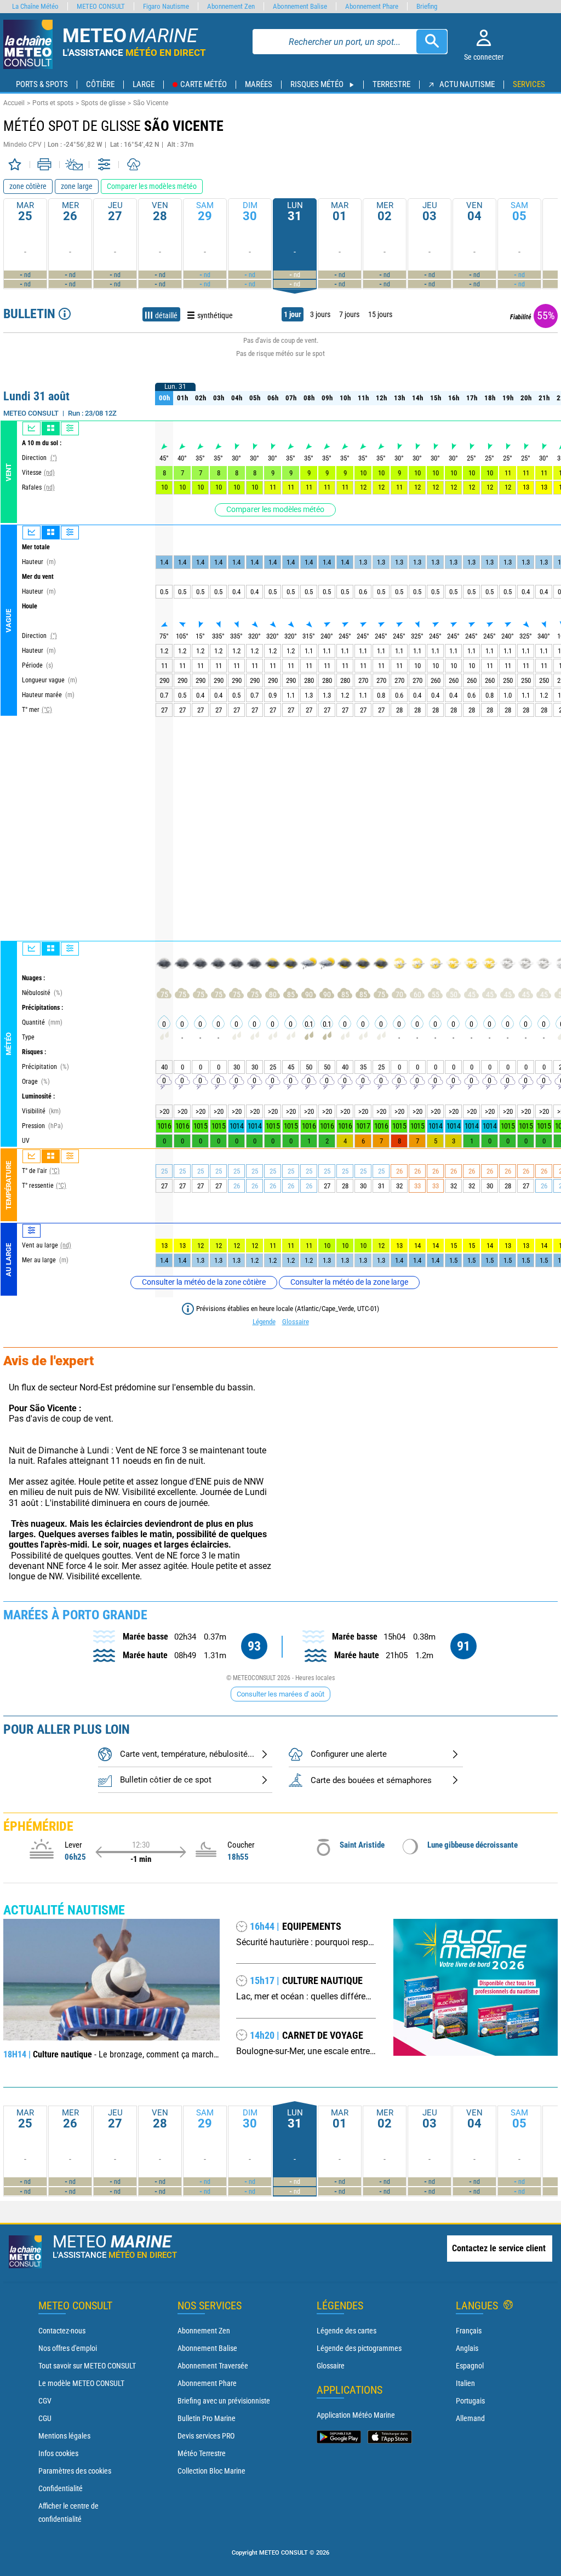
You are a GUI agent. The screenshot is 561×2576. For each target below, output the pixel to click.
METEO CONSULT (101, 6)
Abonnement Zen (204, 2331)
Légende (264, 1322)
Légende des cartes (347, 2331)
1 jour (293, 314)
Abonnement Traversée (213, 2366)
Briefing (427, 6)
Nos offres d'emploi (68, 2348)
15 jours (380, 314)
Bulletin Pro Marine (207, 2418)
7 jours (349, 314)
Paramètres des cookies (75, 2471)
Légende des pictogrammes (359, 2348)
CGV (45, 2401)
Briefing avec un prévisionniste (224, 2401)
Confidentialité (61, 2488)
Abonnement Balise (207, 2348)
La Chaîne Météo (35, 6)
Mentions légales (64, 2436)
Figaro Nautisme (166, 6)
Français (469, 2331)
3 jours (320, 314)
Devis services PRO (206, 2436)
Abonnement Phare (207, 2383)
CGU (45, 2418)
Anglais (467, 2348)
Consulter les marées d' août (280, 1694)
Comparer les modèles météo (275, 509)
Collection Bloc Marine (211, 2471)
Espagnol (470, 2366)
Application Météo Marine (356, 2415)
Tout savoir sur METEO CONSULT (87, 2366)
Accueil (14, 103)
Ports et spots (53, 103)
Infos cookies (58, 2453)
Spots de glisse (103, 103)
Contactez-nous (62, 2331)
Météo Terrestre (202, 2453)
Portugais (470, 2401)
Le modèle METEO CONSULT (81, 2383)
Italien (465, 2383)
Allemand (470, 2418)
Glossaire (296, 1322)
